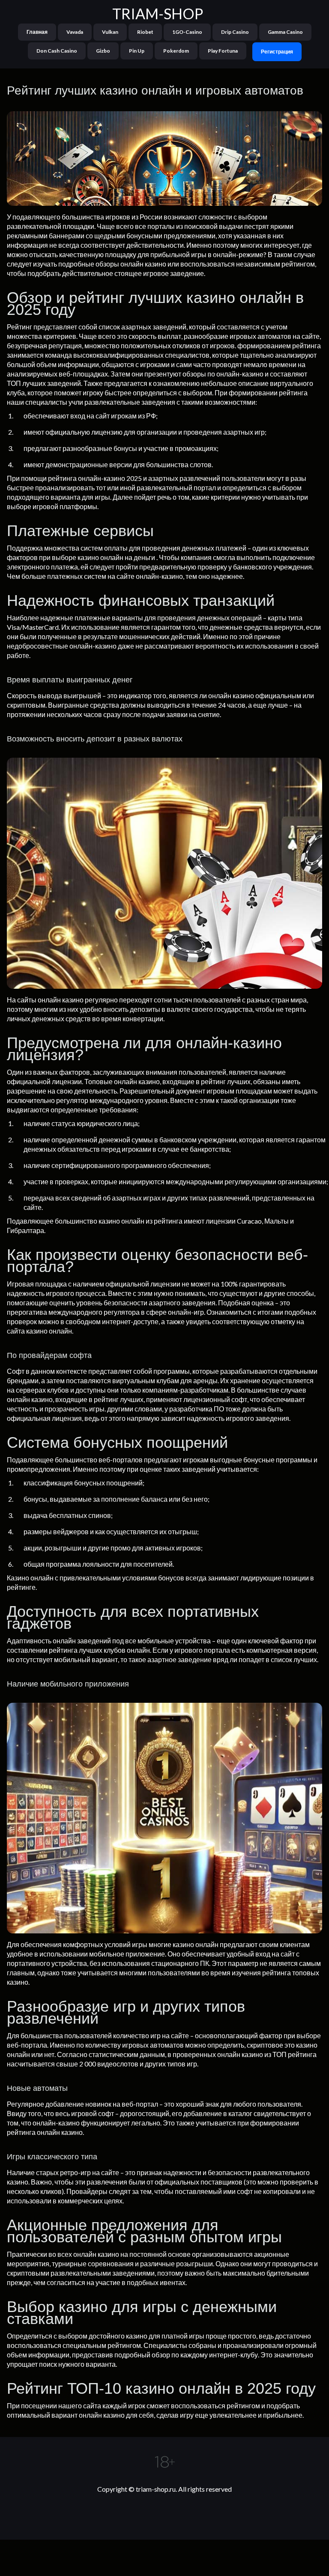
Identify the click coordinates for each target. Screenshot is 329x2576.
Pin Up (137, 51)
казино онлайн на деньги (116, 557)
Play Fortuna (223, 51)
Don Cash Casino (57, 51)
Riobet (145, 32)
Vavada (75, 32)
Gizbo (103, 51)
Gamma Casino (285, 32)
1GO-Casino (187, 32)
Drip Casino (235, 32)
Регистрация (277, 52)
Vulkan (110, 32)
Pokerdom (176, 51)
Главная (37, 32)
